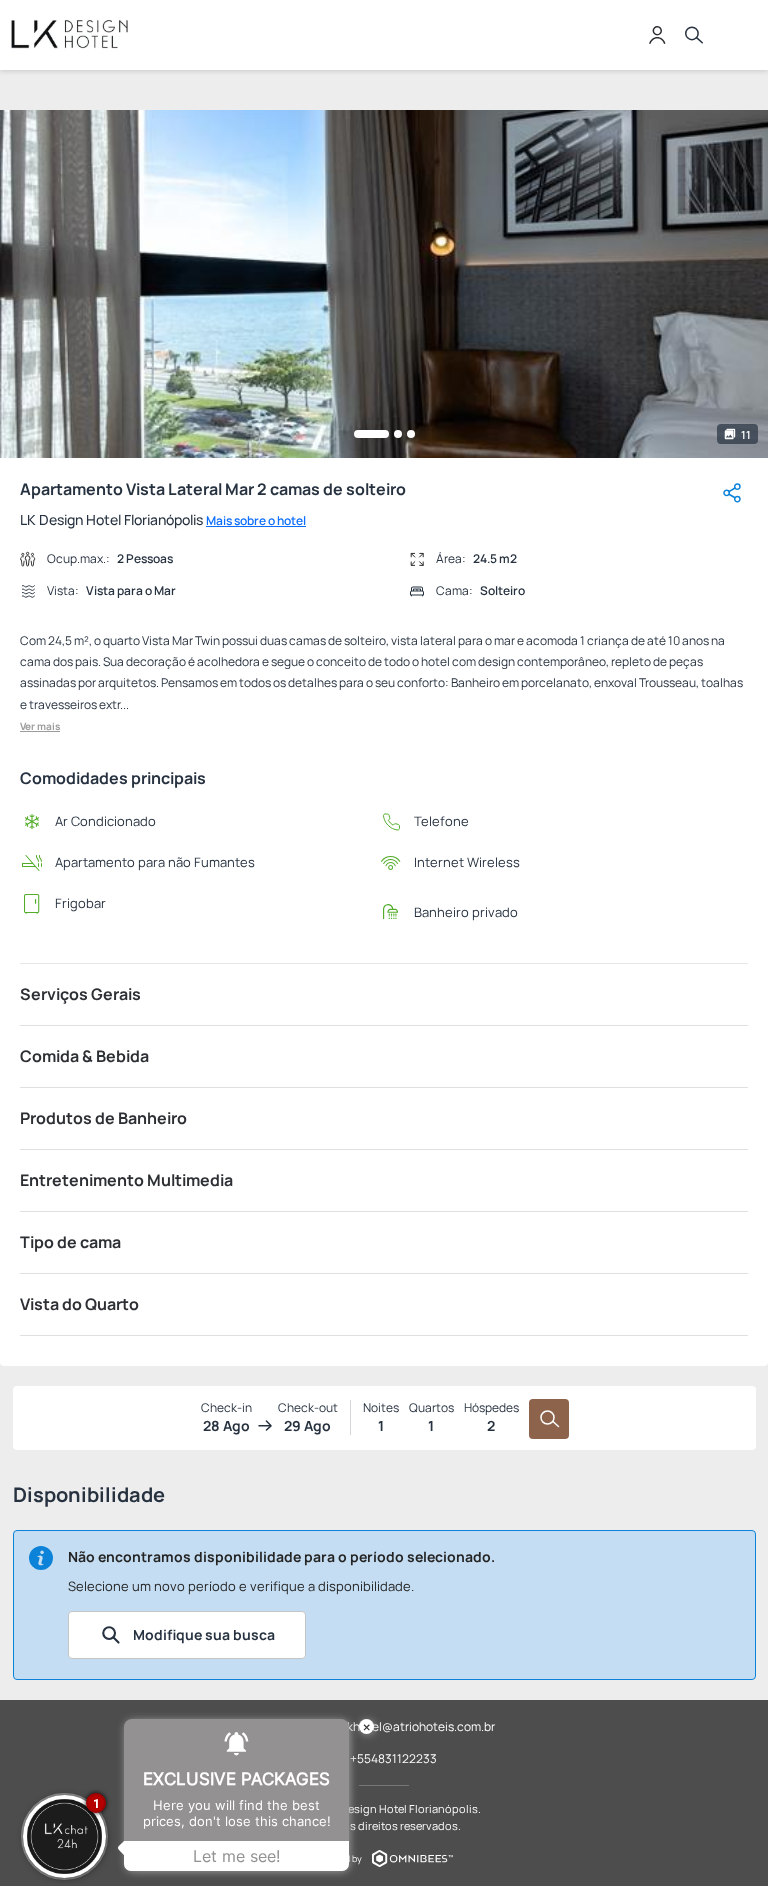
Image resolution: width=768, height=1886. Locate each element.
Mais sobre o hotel (256, 520)
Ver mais (40, 726)
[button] (371, 434)
